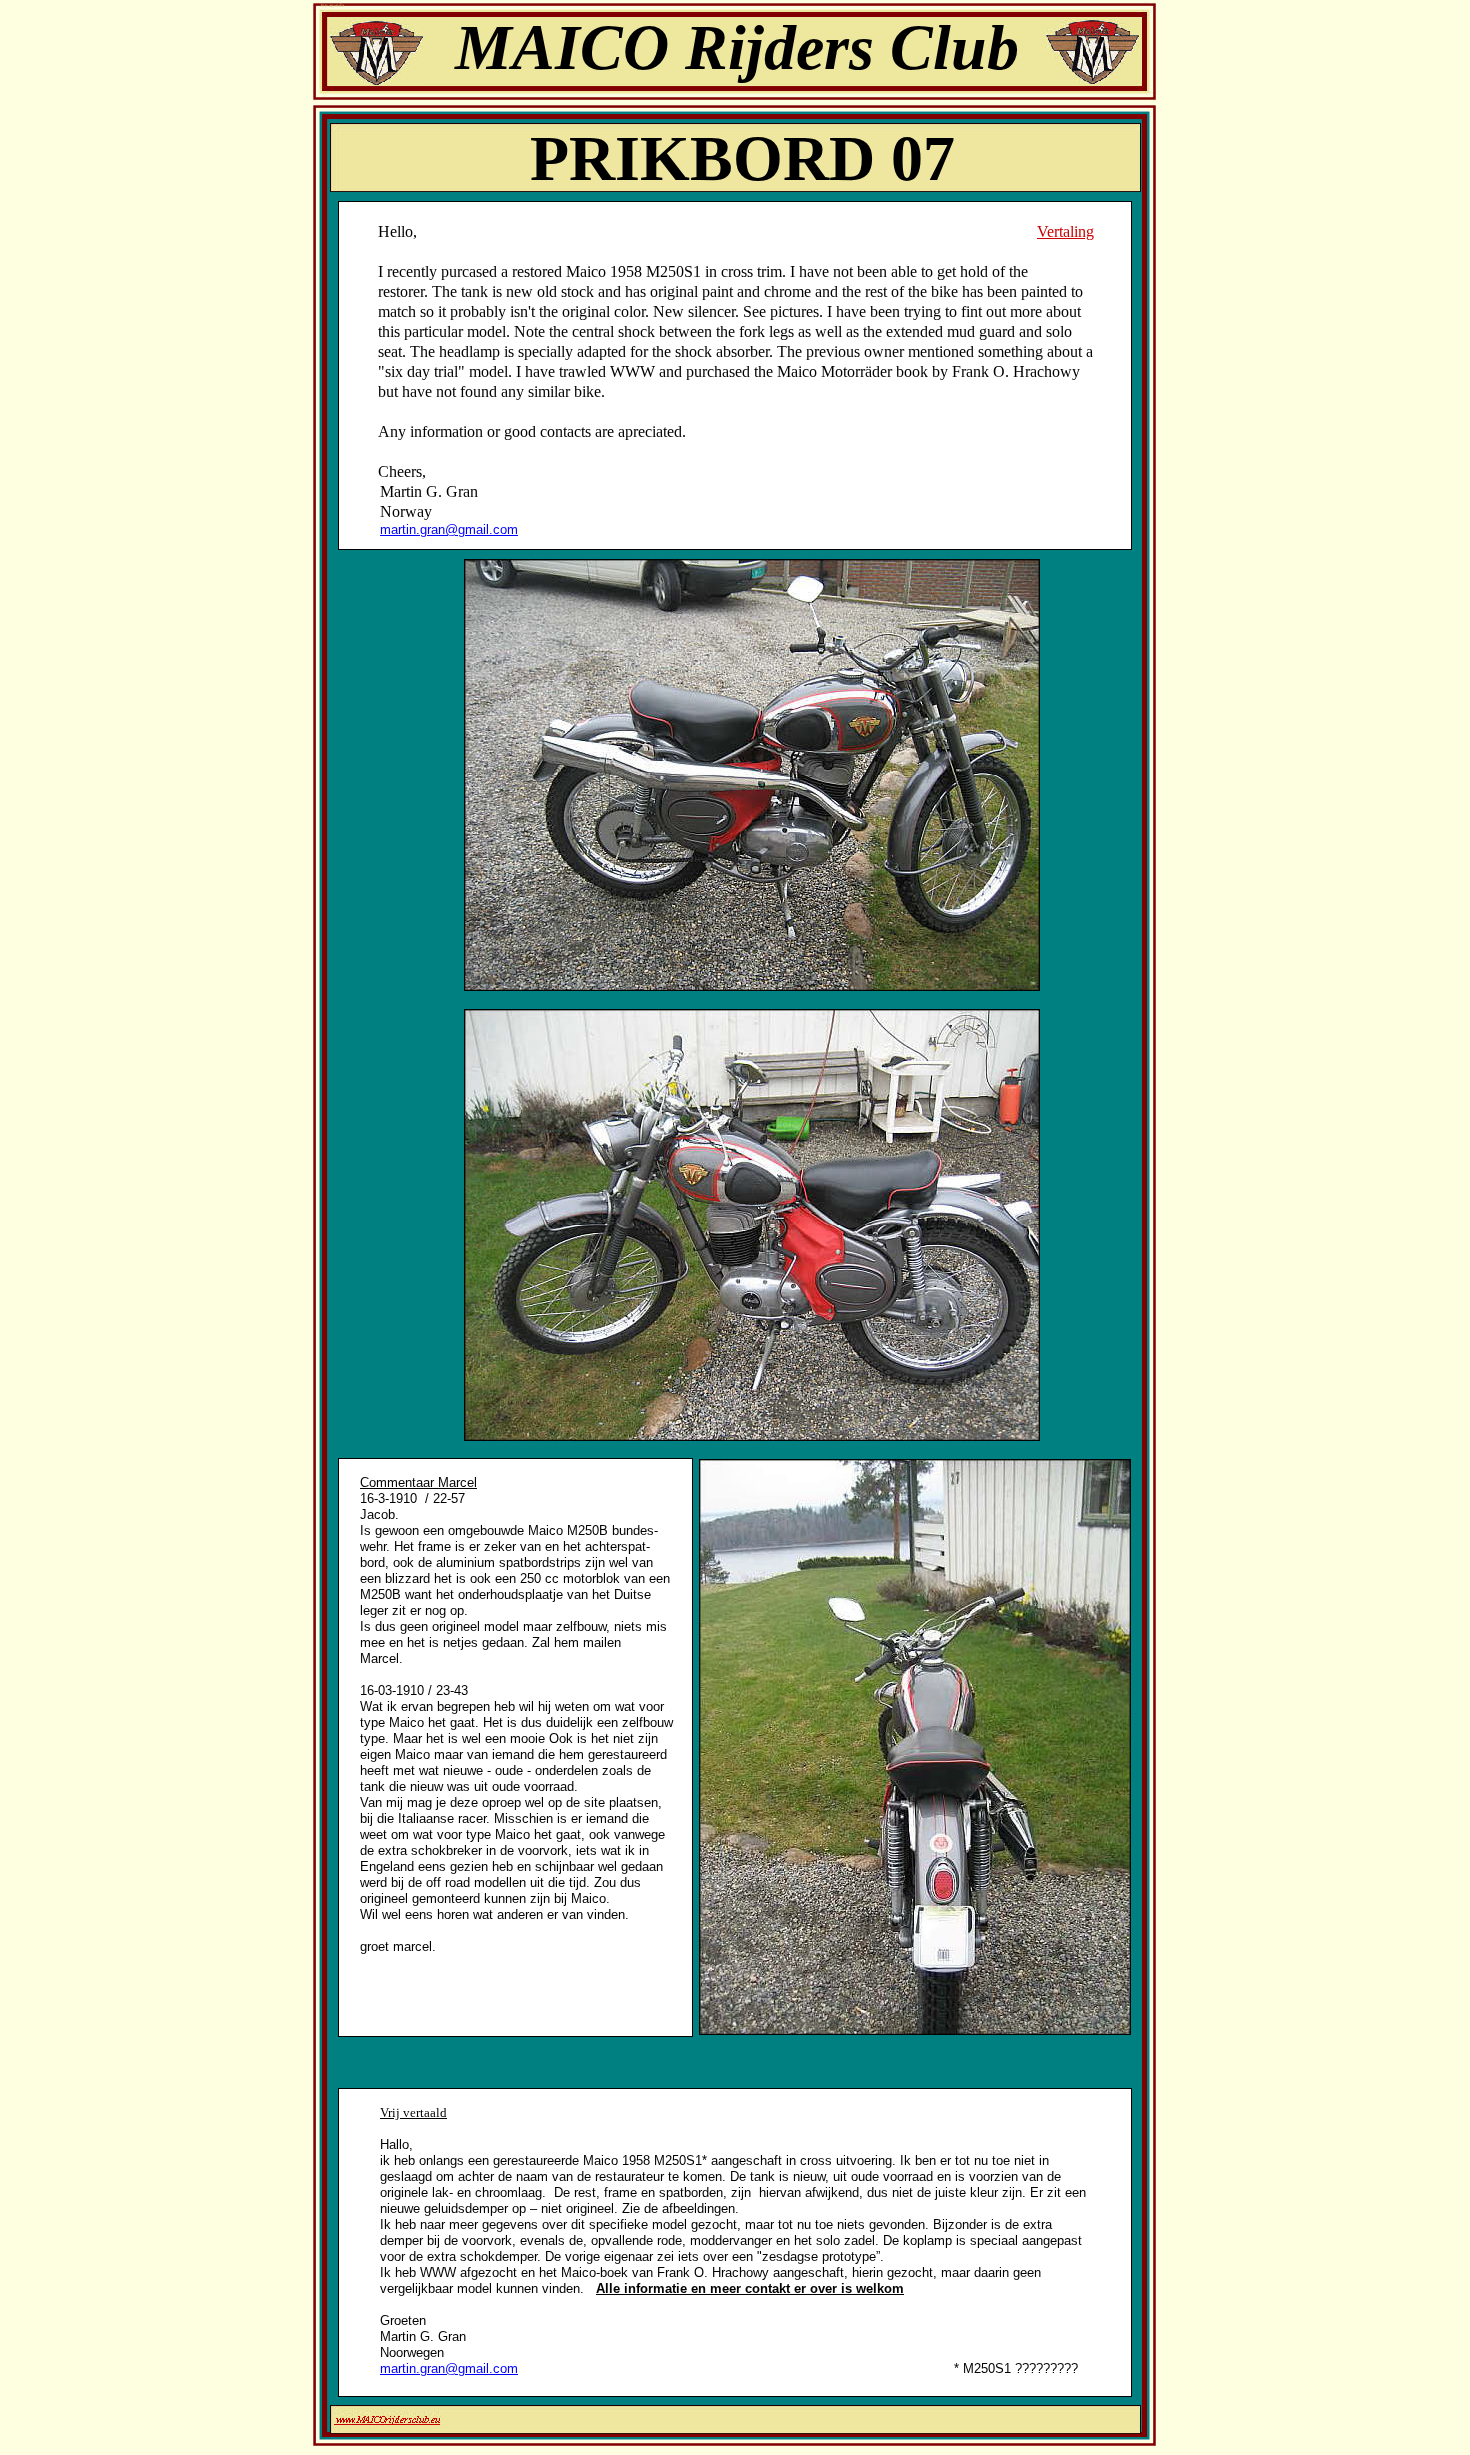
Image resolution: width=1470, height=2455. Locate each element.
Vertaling (1065, 231)
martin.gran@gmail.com (449, 529)
